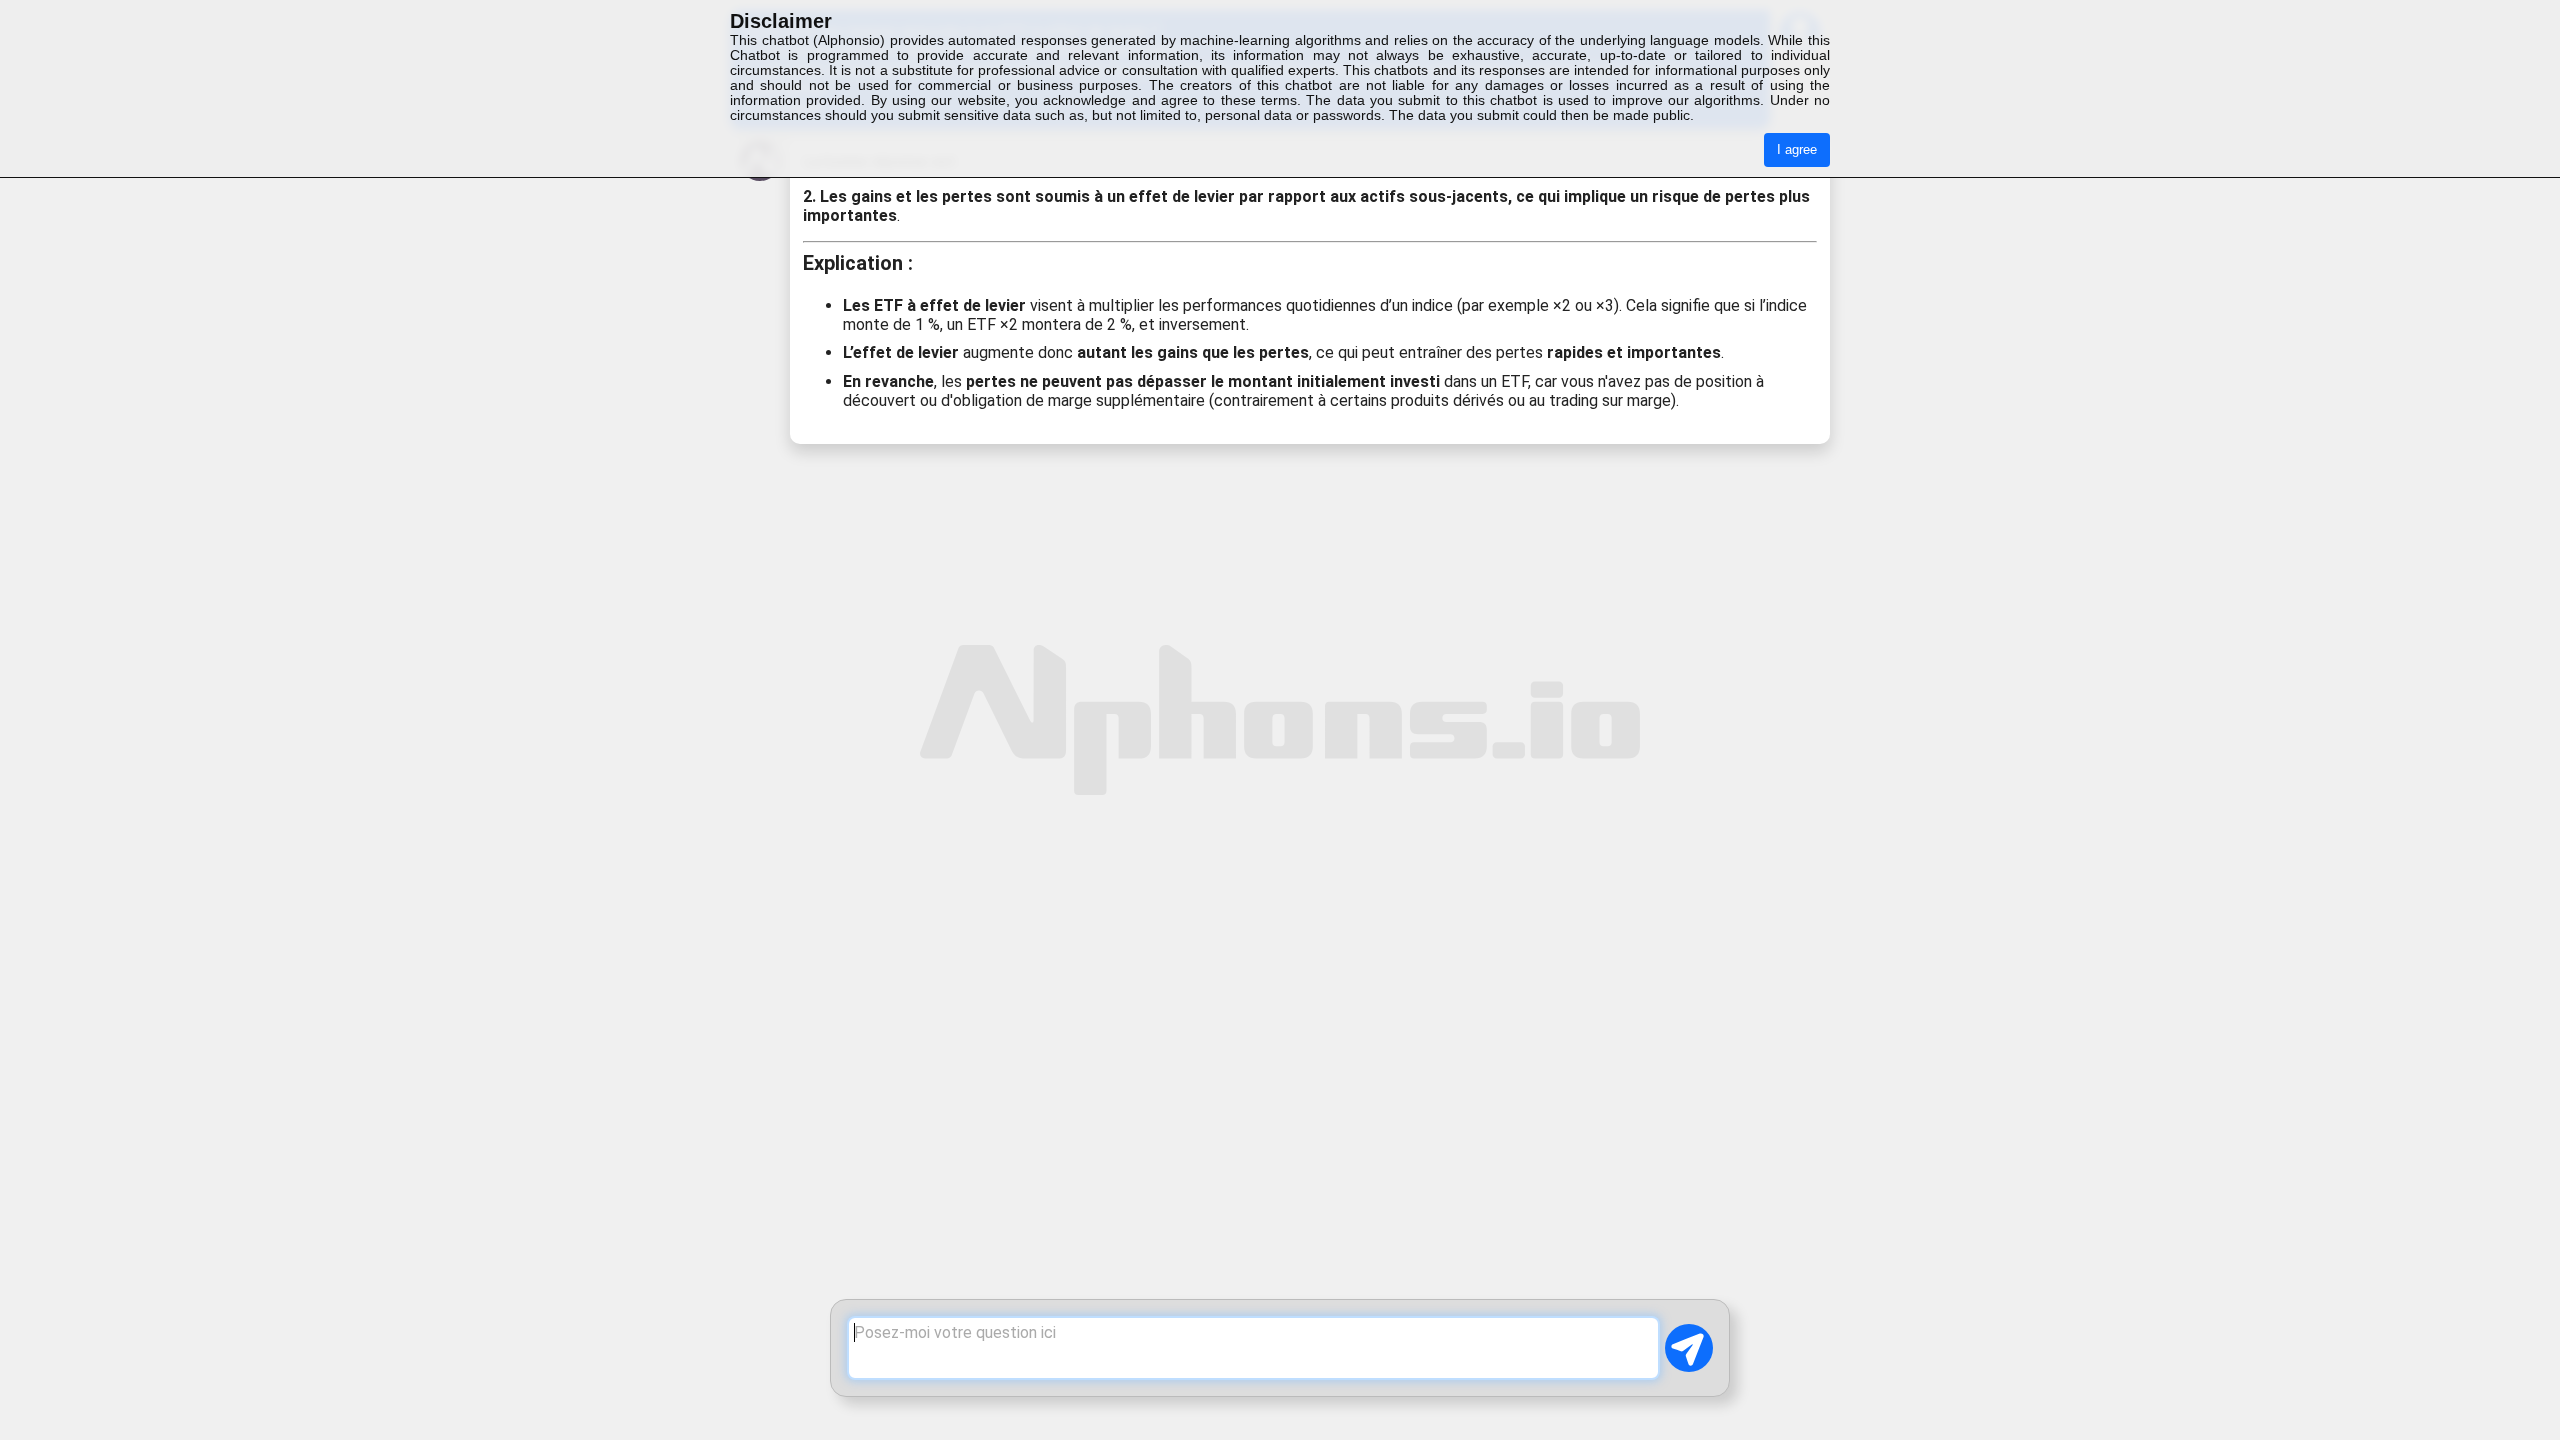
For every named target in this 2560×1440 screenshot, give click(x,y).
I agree (1797, 149)
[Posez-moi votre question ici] (1253, 1348)
